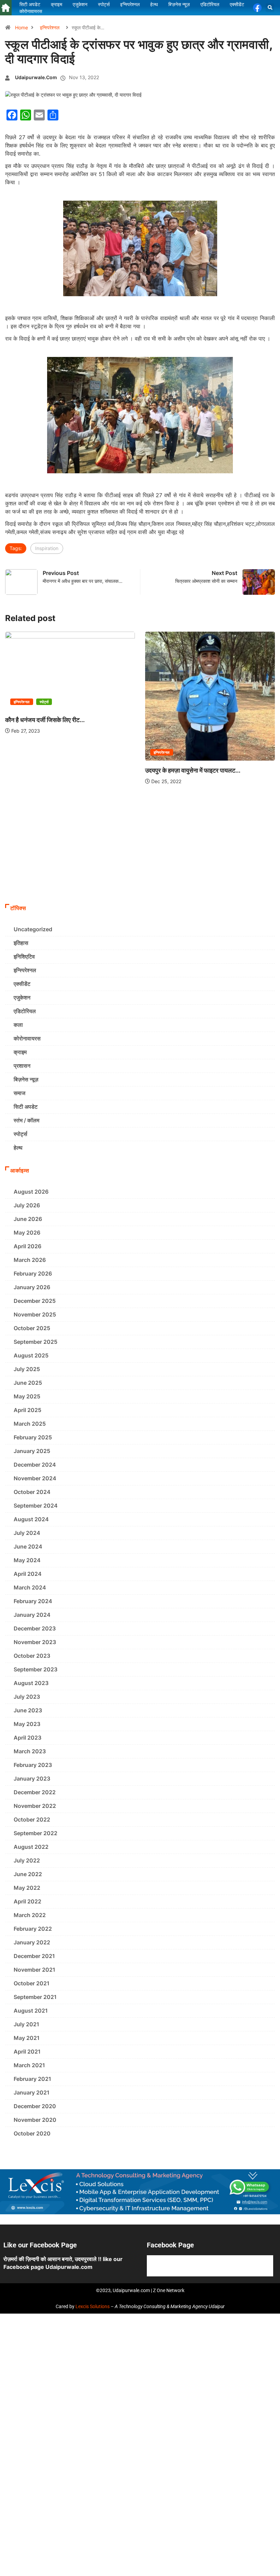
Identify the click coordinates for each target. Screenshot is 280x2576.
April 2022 (27, 1901)
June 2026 (28, 1219)
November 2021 (34, 1970)
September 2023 (36, 1669)
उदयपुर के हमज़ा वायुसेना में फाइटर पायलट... (193, 770)
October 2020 (32, 2133)
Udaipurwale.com (36, 77)
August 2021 (31, 2011)
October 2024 (32, 1492)
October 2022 (32, 1819)
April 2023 (27, 1738)
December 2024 (35, 1465)
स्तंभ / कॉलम (26, 1120)
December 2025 (35, 1301)
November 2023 (35, 1642)
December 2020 (35, 2106)
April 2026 (27, 1246)
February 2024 (33, 1601)
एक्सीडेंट (22, 984)
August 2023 (31, 1683)
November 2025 (35, 1314)
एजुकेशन (22, 997)
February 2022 (33, 1929)
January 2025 (32, 1451)
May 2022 (27, 1888)
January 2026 (32, 1287)
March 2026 (30, 1260)
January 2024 (32, 1615)
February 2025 (33, 1437)
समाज (19, 1093)
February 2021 (32, 2079)
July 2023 (27, 1697)
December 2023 (35, 1628)
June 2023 (28, 1710)
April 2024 (28, 1574)
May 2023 (27, 1724)
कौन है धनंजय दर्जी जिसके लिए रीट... (45, 720)
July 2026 (27, 1205)
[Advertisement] (140, 849)
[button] (270, 8)
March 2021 (29, 2065)
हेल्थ (18, 1148)
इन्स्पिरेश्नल (50, 27)
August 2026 (31, 1192)
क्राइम (20, 1052)
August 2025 (31, 1355)
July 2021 (26, 2024)
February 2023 (33, 1765)
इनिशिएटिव (24, 956)
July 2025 (27, 1369)
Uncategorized (33, 929)
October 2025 (32, 1328)
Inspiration (47, 548)
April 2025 (27, 1410)
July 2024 (27, 1533)
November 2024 (35, 1478)
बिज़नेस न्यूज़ (26, 1079)
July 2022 (27, 1860)
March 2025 (30, 1424)
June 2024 (28, 1546)
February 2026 (33, 1273)
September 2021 (35, 1997)
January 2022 (32, 1942)
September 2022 (36, 1833)
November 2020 (35, 2120)
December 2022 (35, 1792)
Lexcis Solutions (93, 2306)
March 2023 (30, 1751)
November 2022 (35, 1806)
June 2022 (28, 1874)
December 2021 (34, 1956)
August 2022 (31, 1847)
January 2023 (32, 1779)
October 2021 (32, 1983)
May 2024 (27, 1560)
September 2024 (36, 1506)
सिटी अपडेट (26, 1107)
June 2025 (28, 1383)
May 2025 (27, 1396)
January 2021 (32, 2092)
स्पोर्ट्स (44, 702)
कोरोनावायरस (27, 1038)
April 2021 (27, 2052)
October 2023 (32, 1656)
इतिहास (21, 943)
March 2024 (30, 1587)
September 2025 (36, 1342)
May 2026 (27, 1233)
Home (22, 27)
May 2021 (27, 2038)
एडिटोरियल (25, 1011)
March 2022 (30, 1915)
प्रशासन (22, 1066)
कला (18, 1025)
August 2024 (31, 1519)
